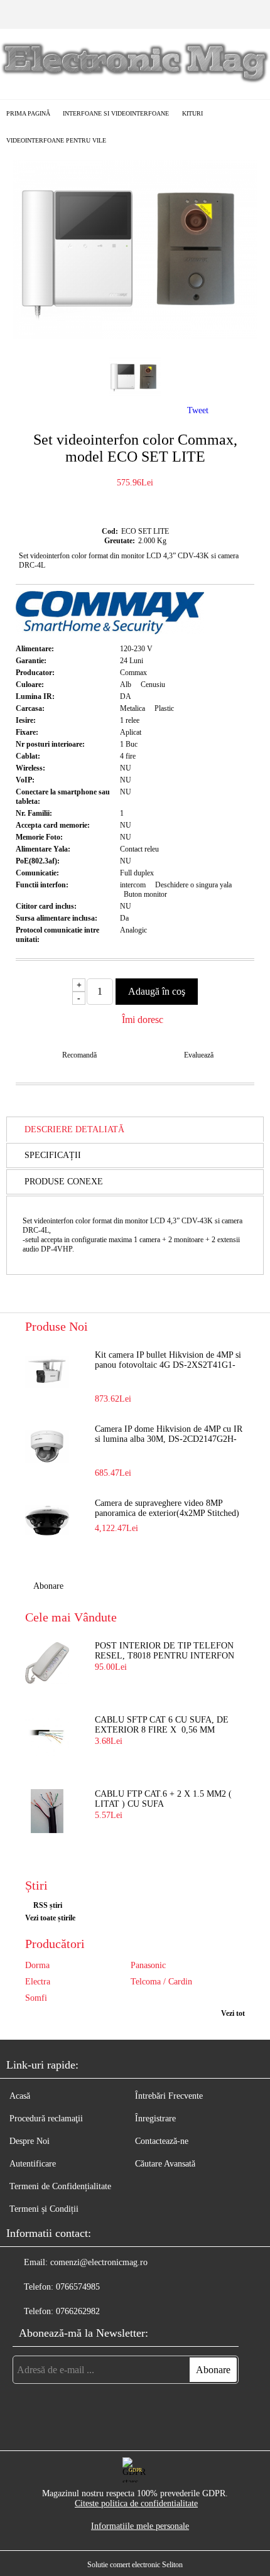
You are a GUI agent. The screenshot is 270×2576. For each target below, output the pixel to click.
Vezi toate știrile (50, 1918)
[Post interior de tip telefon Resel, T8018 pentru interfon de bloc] (47, 1663)
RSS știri (48, 1905)
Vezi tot (233, 2013)
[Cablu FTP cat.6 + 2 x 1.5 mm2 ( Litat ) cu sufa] (47, 1811)
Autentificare (33, 2164)
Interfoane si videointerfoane (116, 113)
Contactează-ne (162, 2141)
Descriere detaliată (74, 1129)
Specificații (53, 1155)
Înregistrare (155, 2119)
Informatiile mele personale (140, 2526)
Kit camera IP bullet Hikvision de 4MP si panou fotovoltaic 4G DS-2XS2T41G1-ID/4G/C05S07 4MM (168, 1361)
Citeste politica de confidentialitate (136, 2503)
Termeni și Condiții (44, 2209)
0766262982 (78, 2311)
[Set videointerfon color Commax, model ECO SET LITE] (135, 336)
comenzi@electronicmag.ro (99, 2262)
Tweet (198, 410)
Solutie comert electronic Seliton (135, 2565)
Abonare (48, 1586)
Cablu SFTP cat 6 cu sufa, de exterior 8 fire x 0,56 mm (162, 1725)
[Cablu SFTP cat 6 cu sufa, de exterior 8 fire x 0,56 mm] (47, 1737)
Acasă (20, 2096)
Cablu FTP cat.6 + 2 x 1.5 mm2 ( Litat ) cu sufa (163, 1799)
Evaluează (199, 1055)
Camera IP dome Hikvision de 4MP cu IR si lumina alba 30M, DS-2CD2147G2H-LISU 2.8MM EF (169, 1435)
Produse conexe (64, 1182)
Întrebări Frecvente (169, 2096)
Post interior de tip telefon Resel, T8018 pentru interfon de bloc (165, 1652)
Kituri (192, 113)
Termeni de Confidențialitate (60, 2186)
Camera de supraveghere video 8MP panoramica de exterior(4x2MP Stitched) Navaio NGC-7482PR (167, 1509)
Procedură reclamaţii (46, 2119)
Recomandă (79, 1055)
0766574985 (78, 2287)
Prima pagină (28, 113)
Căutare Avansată (165, 2164)
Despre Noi (30, 2141)
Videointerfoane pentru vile (56, 140)
